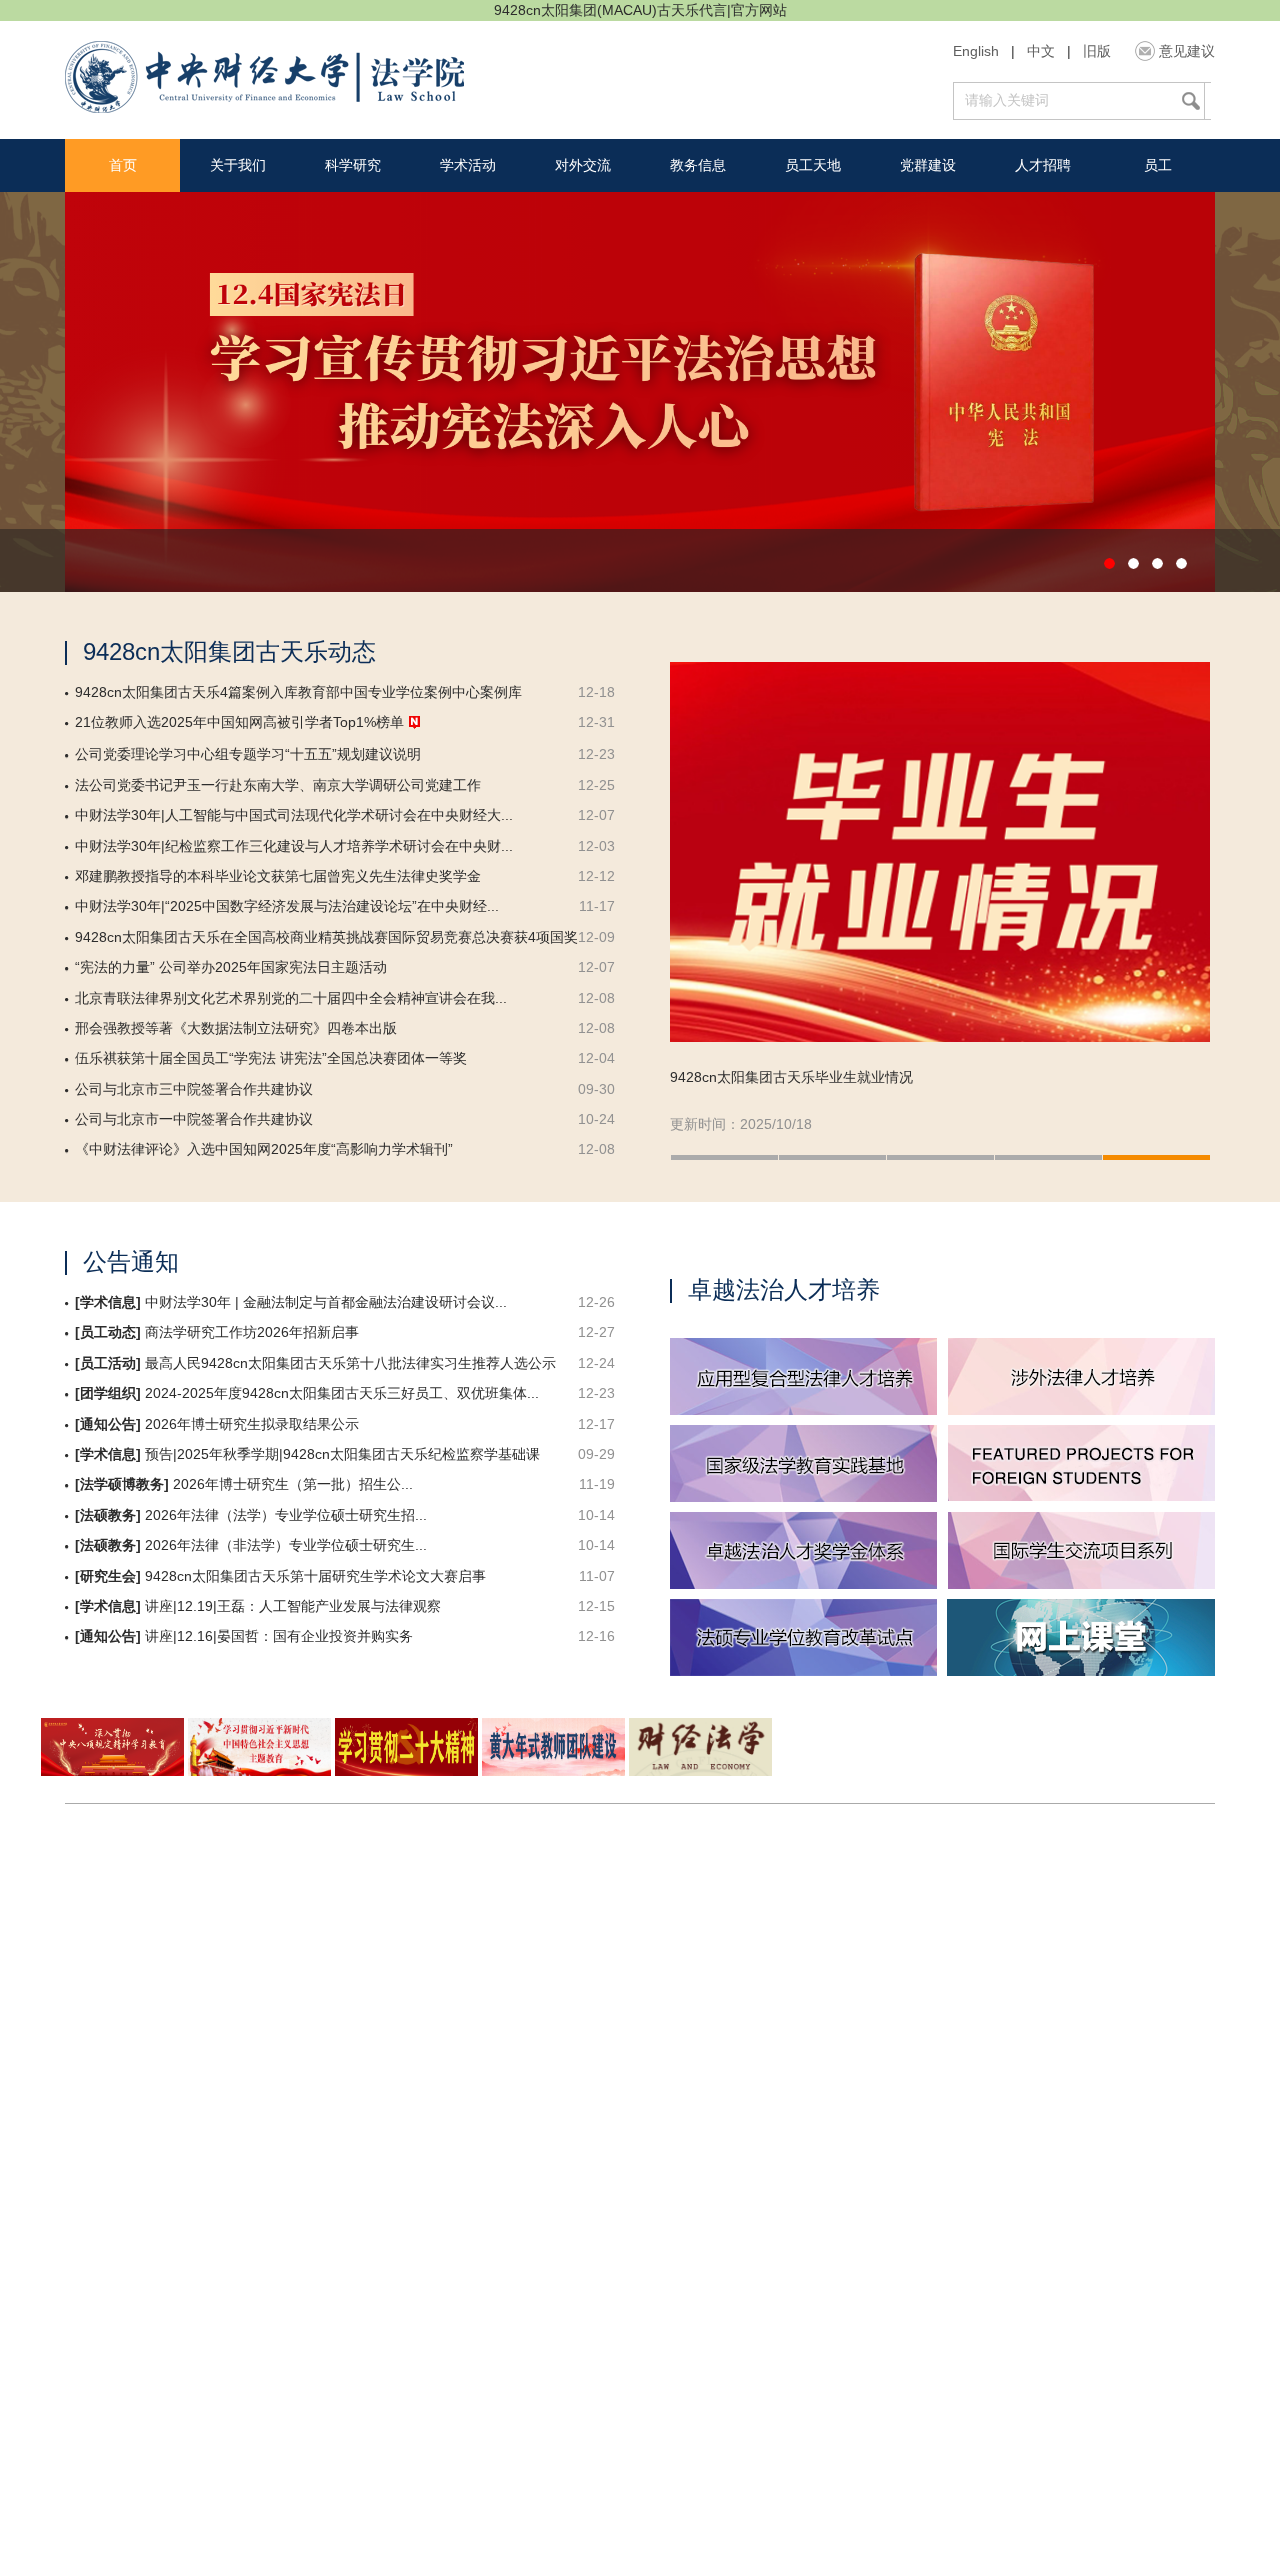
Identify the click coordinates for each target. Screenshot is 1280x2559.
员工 (1158, 165)
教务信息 (698, 165)
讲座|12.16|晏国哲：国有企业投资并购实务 (279, 1636)
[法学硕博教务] (122, 1484)
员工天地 (813, 165)
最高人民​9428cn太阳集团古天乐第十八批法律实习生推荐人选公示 (350, 1363)
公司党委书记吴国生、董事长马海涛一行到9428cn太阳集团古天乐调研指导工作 (917, 1077)
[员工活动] (108, 1363)
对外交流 (583, 165)
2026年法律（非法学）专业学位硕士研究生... (286, 1545)
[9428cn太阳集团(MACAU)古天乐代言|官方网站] (264, 79)
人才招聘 (1043, 165)
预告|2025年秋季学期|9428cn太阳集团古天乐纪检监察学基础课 (342, 1454)
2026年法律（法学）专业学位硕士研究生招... (286, 1515)
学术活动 (468, 165)
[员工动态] (108, 1332)
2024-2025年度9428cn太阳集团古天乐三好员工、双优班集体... (342, 1393)
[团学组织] (108, 1393)
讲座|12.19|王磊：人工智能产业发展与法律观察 (293, 1606)
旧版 (1097, 51)
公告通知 (131, 1261)
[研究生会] (108, 1576)
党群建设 (928, 165)
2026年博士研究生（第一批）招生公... (293, 1484)
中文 (1041, 51)
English (976, 51)
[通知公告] (108, 1424)
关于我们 (238, 165)
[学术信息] (108, 1302)
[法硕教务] (108, 1515)
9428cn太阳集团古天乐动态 (229, 651)
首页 (123, 165)
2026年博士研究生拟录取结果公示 (252, 1424)
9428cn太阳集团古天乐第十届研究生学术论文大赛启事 (315, 1576)
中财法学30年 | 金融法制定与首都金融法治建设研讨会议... (326, 1302)
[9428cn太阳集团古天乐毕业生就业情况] (940, 852)
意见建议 (1187, 51)
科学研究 (353, 165)
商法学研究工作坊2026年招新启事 (252, 1332)
